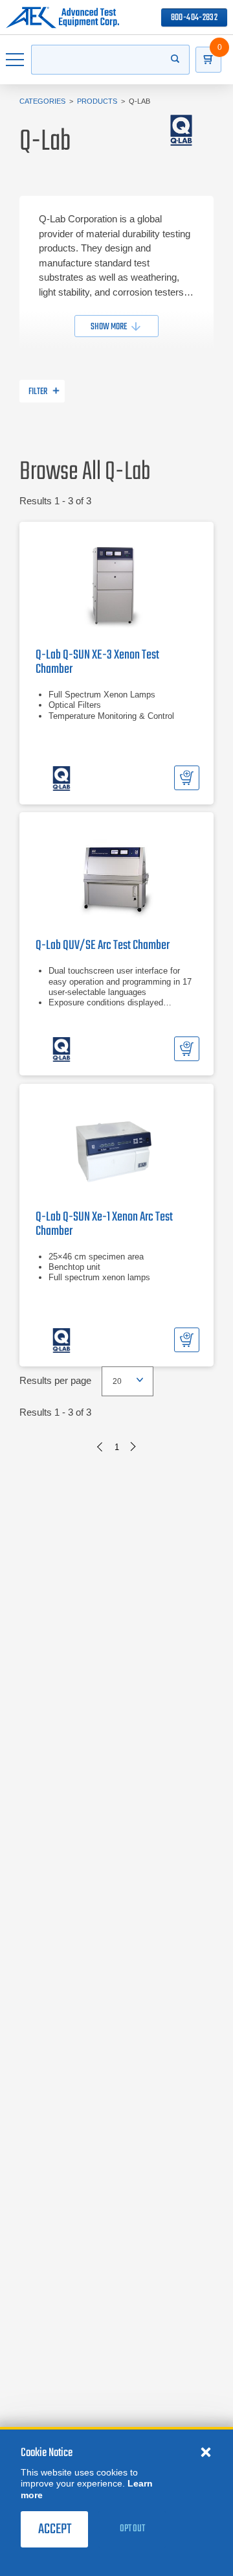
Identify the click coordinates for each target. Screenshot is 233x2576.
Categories (42, 101)
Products (97, 101)
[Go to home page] (62, 18)
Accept (55, 2529)
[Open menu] (16, 60)
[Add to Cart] (187, 778)
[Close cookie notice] (206, 2452)
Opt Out (132, 2529)
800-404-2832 (194, 18)
